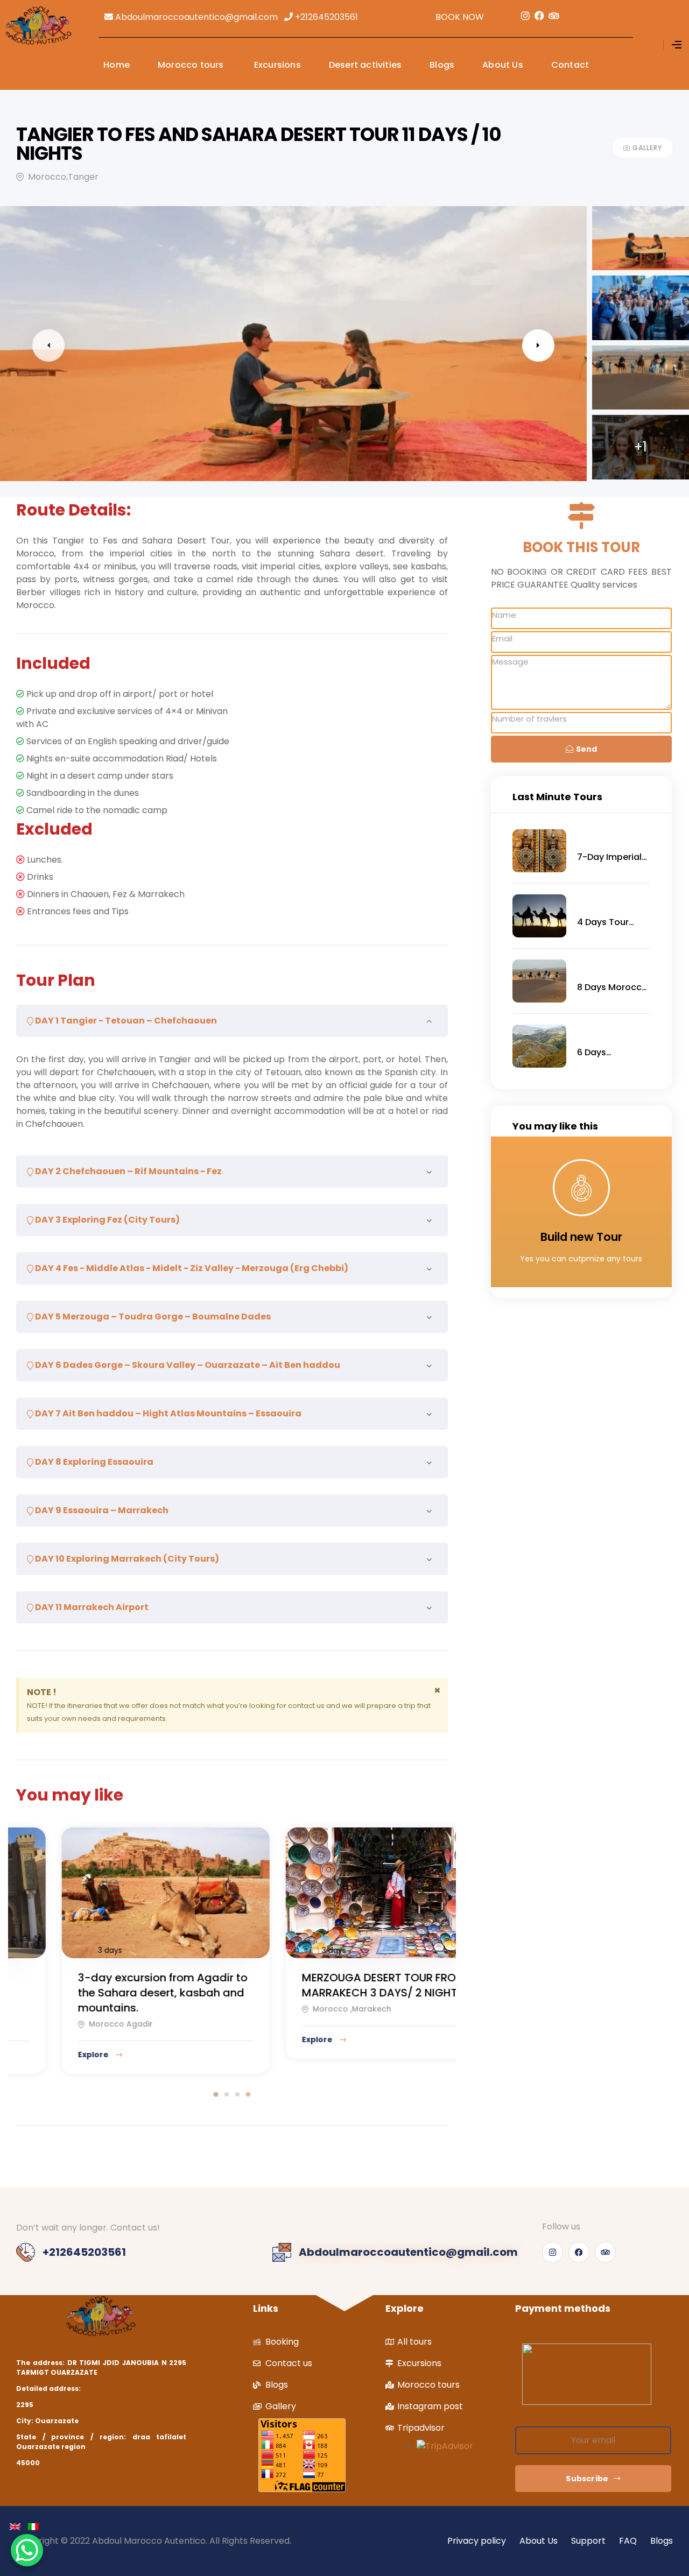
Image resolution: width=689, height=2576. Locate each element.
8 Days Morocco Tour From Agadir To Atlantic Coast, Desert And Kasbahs (612, 987)
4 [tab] (248, 2094)
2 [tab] (227, 2094)
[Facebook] (579, 2252)
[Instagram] (553, 2252)
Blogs (442, 65)
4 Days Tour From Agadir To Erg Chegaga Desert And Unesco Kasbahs (610, 922)
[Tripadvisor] (605, 2252)
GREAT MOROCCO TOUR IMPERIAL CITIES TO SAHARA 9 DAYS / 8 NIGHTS (347, 1993)
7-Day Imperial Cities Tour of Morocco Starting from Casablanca (609, 857)
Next (538, 345)
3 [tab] (237, 2094)
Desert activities (365, 65)
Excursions (276, 65)
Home (117, 65)
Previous (48, 345)
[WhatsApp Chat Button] (27, 2550)
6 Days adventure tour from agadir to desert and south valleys (610, 1053)
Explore (62, 2055)
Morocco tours (191, 65)
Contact (570, 65)
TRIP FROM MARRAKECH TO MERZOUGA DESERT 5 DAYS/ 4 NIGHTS (124, 1993)
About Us (503, 65)
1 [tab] (216, 2094)
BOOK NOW (460, 17)
